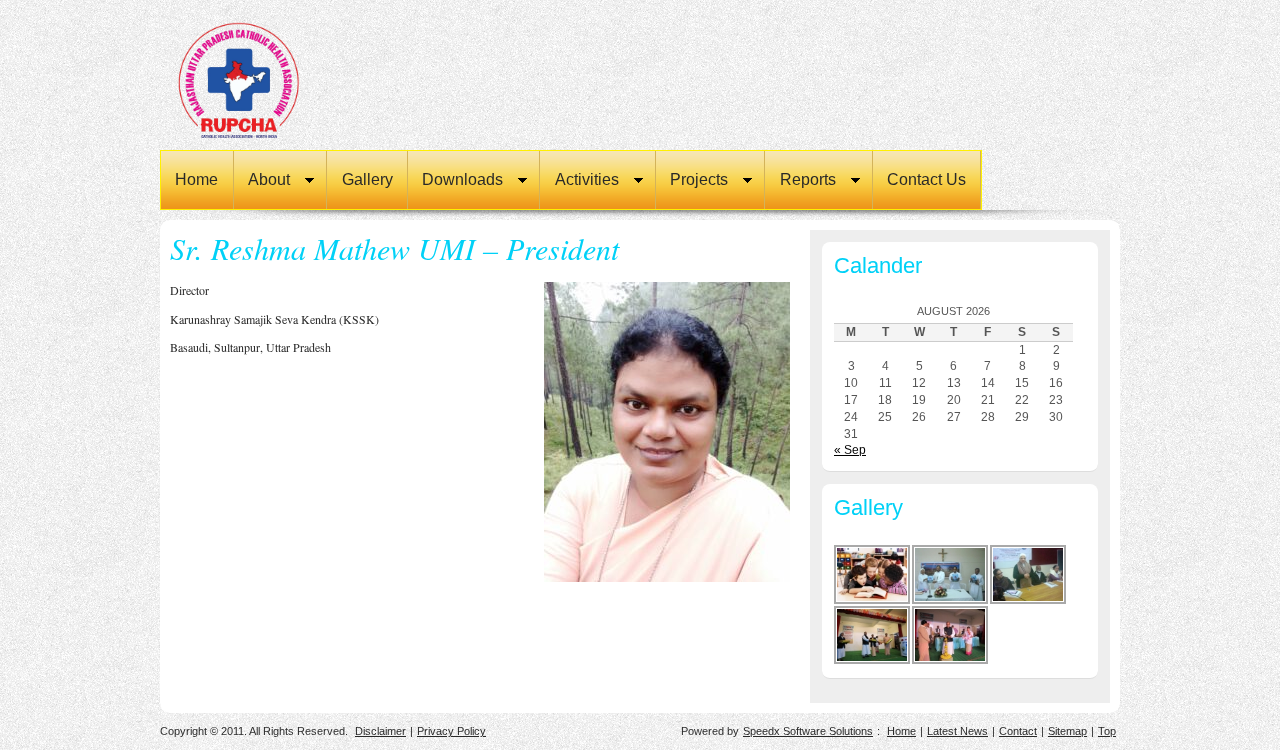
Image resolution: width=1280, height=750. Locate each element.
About (262, 181)
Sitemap (1067, 731)
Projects (692, 181)
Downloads (455, 181)
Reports (800, 181)
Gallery (367, 179)
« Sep (850, 450)
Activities (579, 181)
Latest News (957, 731)
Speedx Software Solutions (808, 731)
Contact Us (926, 179)
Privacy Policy (451, 731)
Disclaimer (380, 731)
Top (1107, 731)
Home (196, 179)
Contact (1018, 731)
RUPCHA (260, 80)
